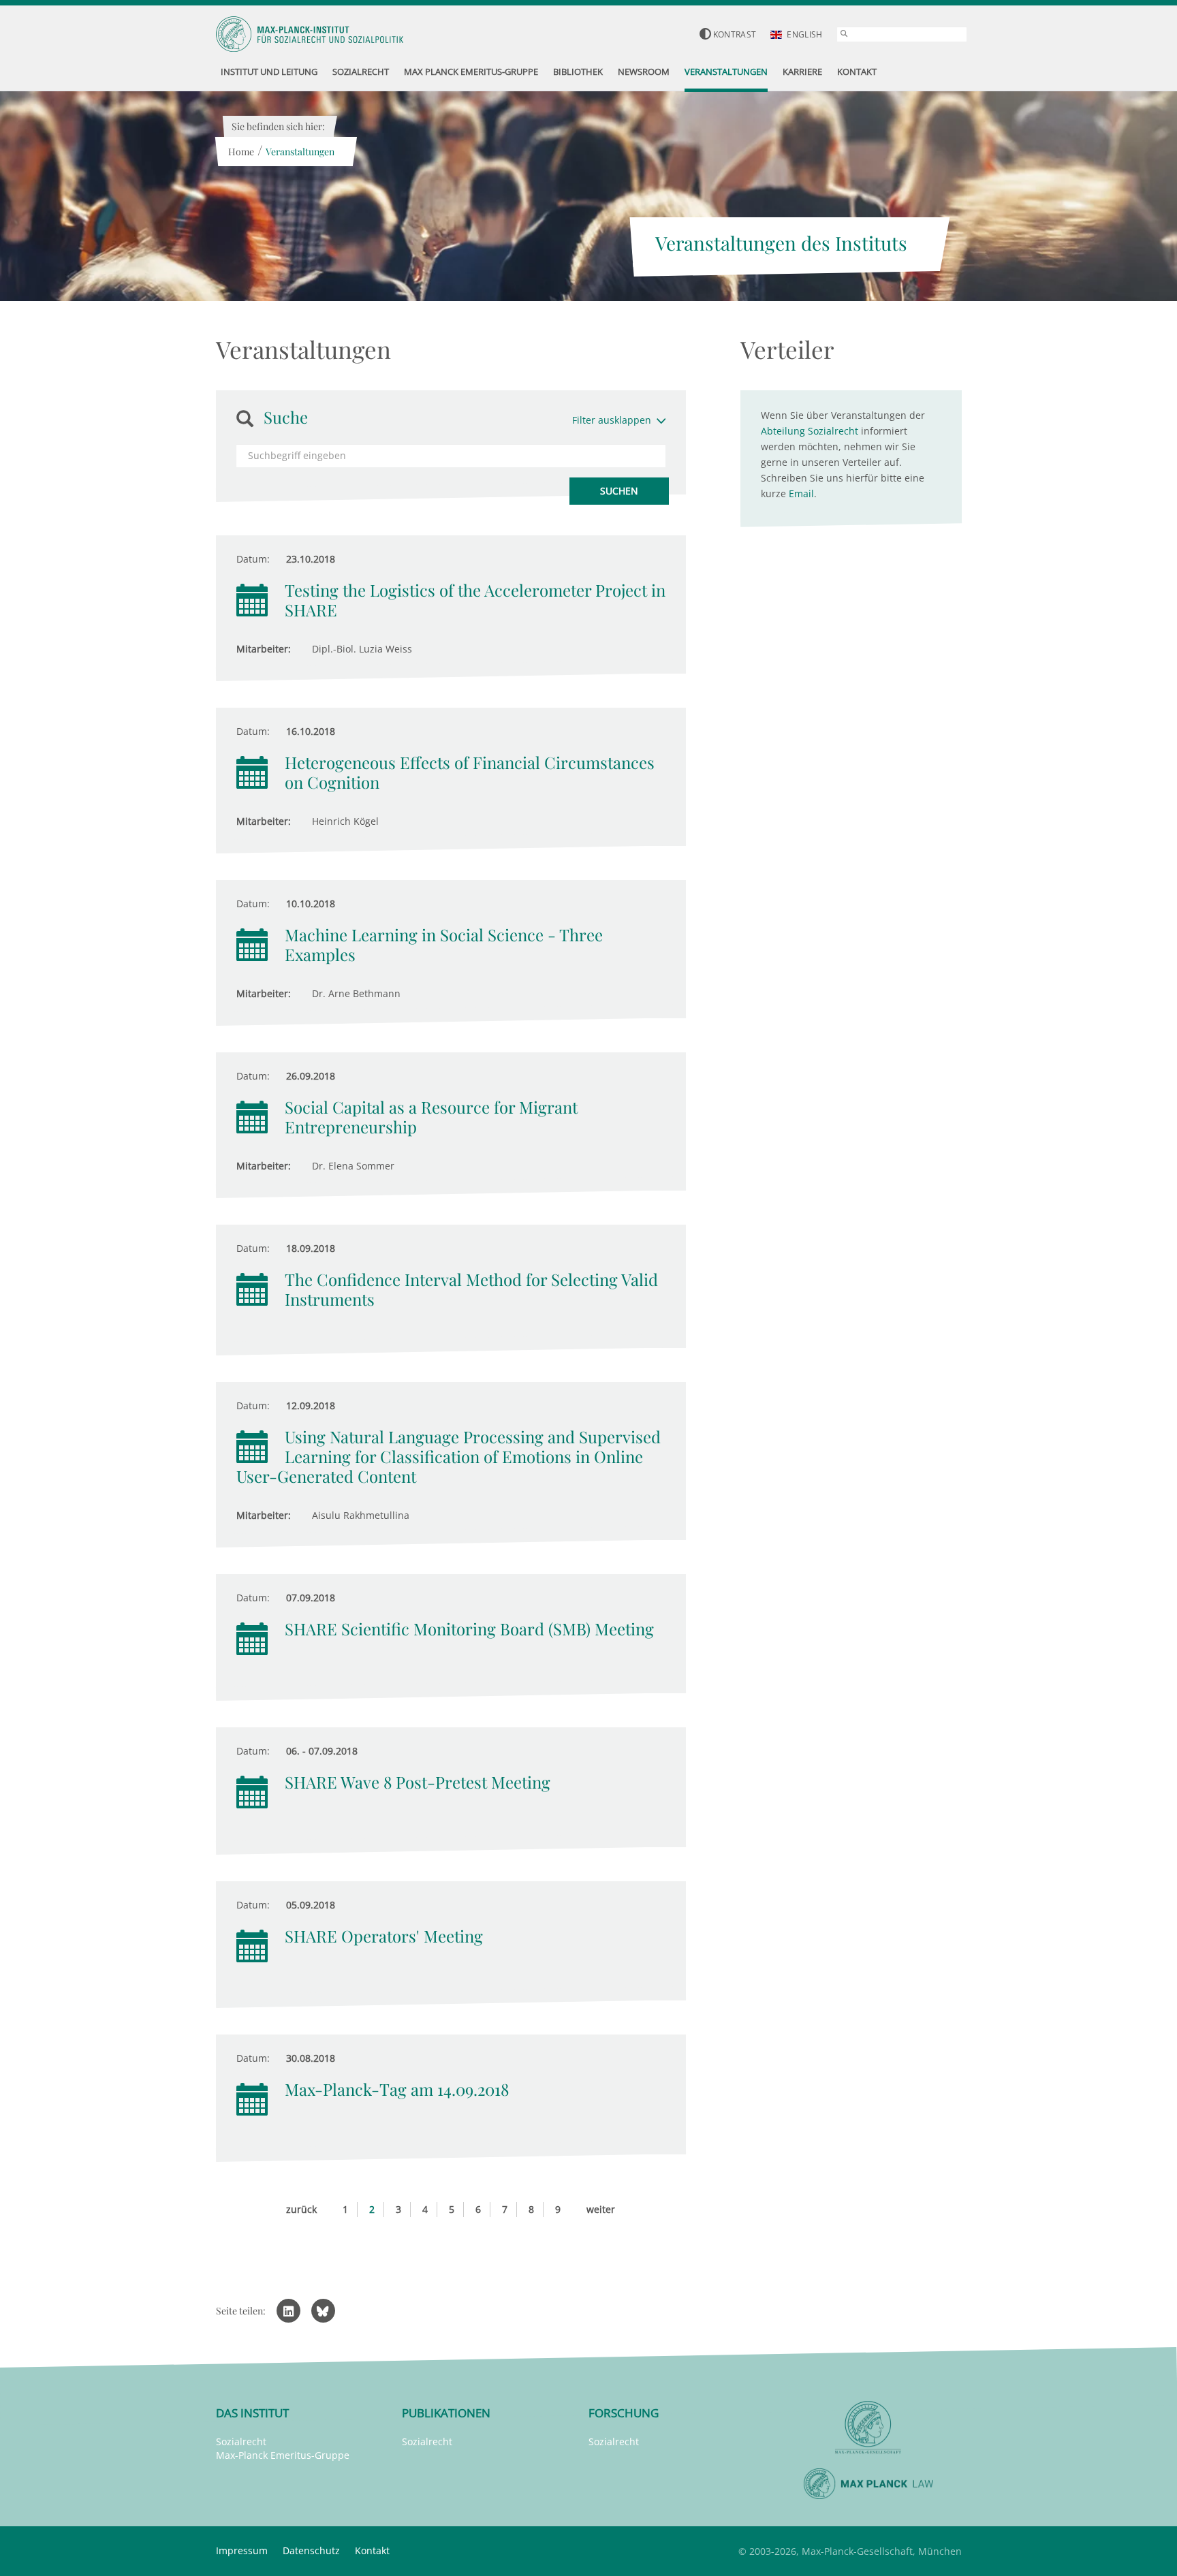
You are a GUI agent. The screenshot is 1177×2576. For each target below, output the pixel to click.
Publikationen (446, 2413)
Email (801, 493)
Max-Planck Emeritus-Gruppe (283, 2455)
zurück (301, 2209)
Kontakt (372, 2550)
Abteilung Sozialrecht (810, 431)
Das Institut (252, 2413)
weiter (601, 2209)
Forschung (624, 2413)
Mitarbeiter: (264, 649)
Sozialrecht (241, 2441)
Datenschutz (311, 2550)
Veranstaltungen (300, 152)
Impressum (242, 2550)
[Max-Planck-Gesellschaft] (868, 2428)
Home (241, 152)
